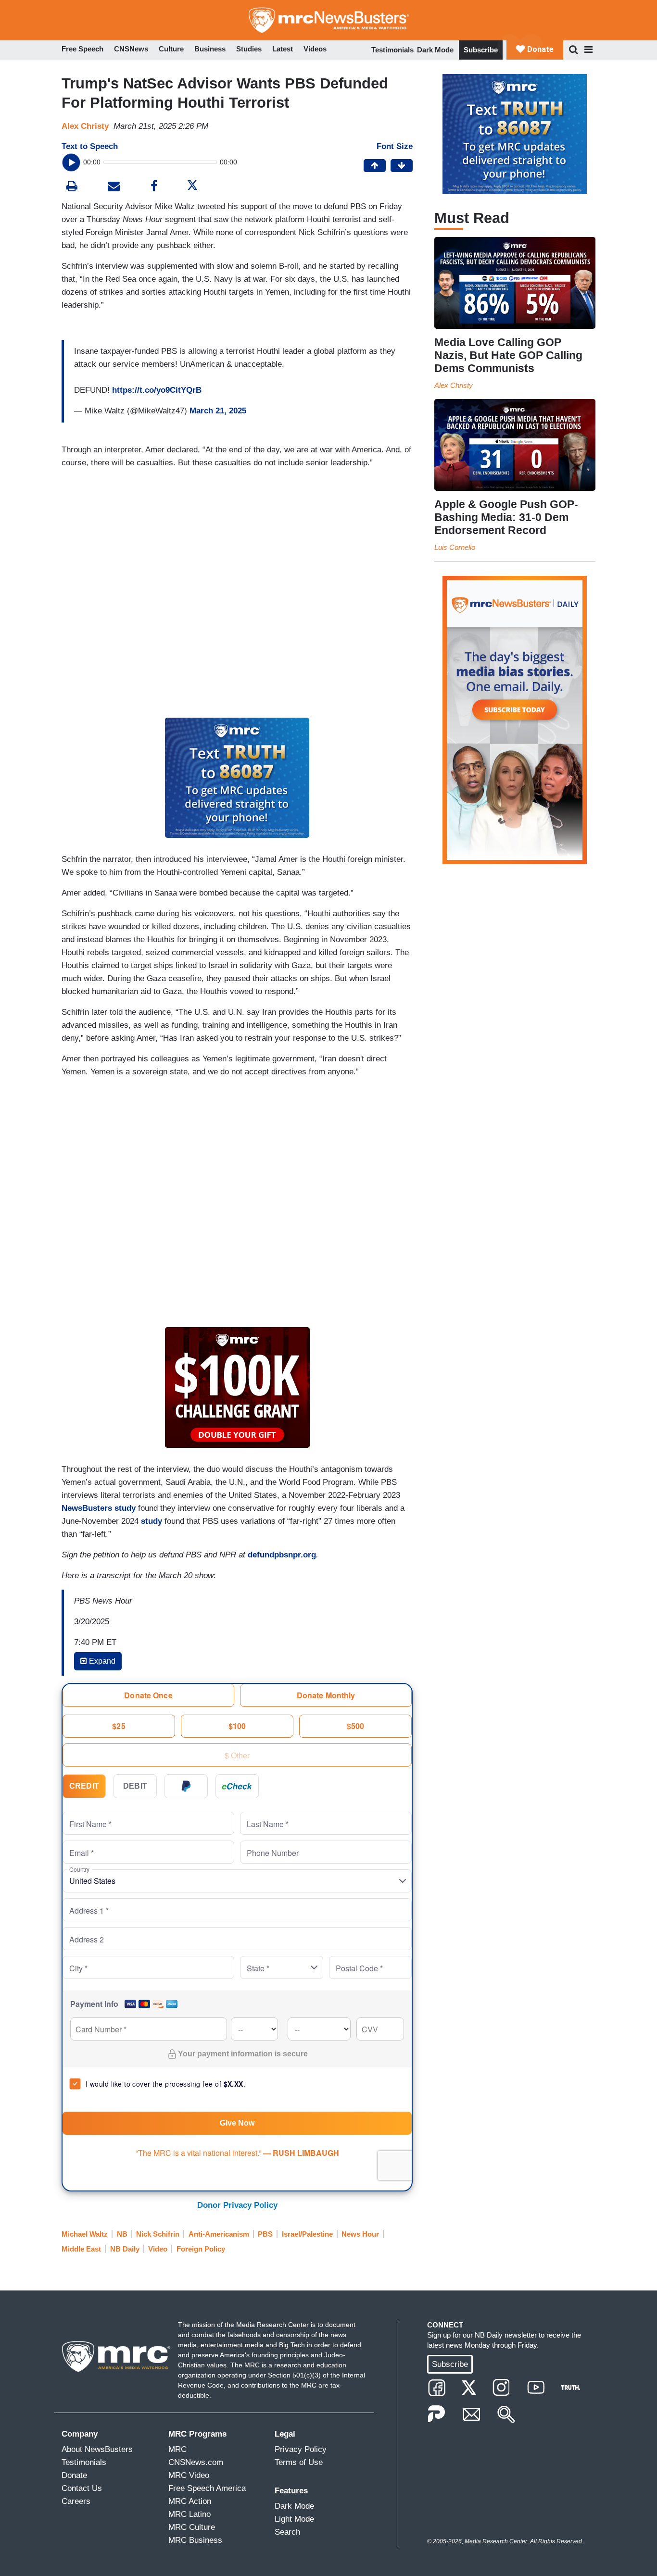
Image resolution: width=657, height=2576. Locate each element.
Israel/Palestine (307, 2234)
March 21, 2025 (218, 411)
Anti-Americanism (219, 2234)
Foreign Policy (201, 2249)
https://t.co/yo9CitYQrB (157, 390)
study (152, 1521)
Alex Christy (85, 126)
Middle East (81, 2249)
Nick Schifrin (158, 2234)
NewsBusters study (99, 1508)
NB (122, 2234)
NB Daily (125, 2249)
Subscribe (481, 50)
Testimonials (392, 50)
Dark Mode (435, 50)
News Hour (360, 2234)
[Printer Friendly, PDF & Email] (114, 187)
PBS (265, 2234)
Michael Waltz (85, 2234)
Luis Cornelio (455, 547)
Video (158, 2249)
